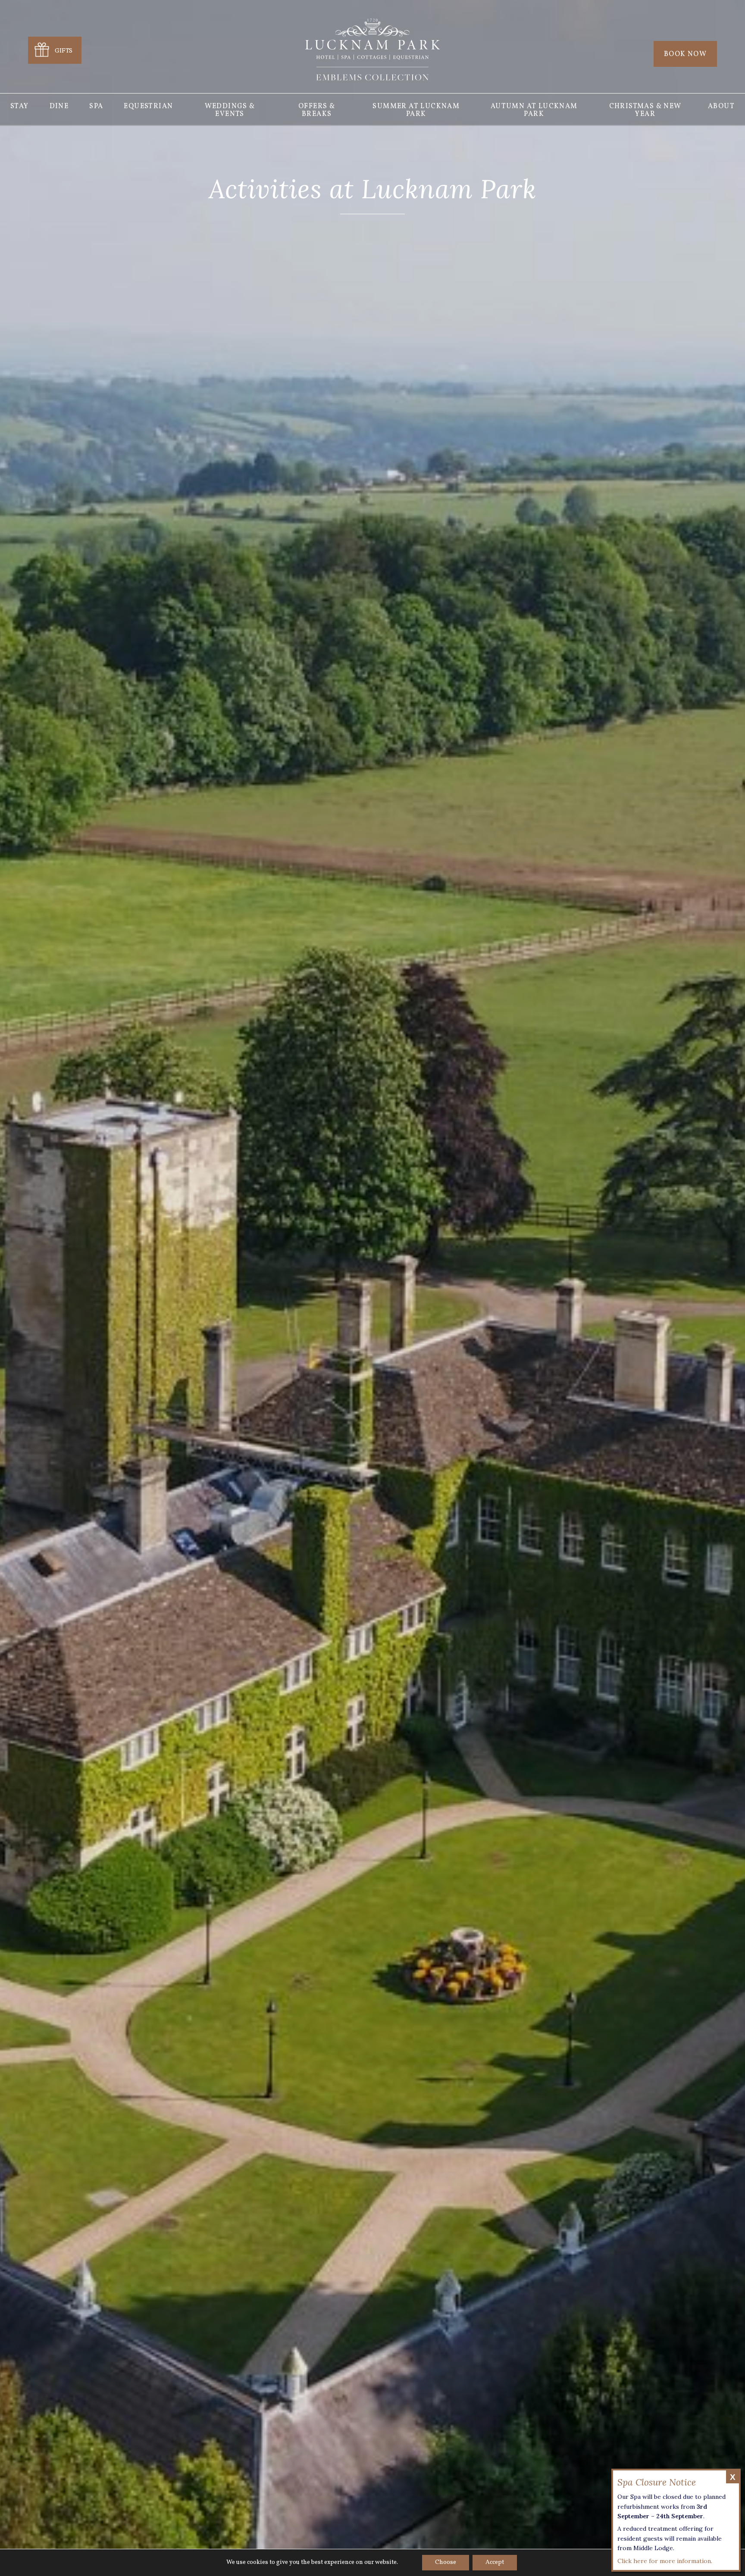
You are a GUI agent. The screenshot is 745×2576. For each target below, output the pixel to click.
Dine (59, 106)
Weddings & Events (230, 110)
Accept (495, 2562)
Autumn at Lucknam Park (534, 110)
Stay (20, 106)
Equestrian (148, 106)
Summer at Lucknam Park (416, 110)
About (721, 106)
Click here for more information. (665, 2561)
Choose (446, 2562)
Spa (96, 106)
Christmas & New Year (645, 110)
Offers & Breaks (317, 110)
